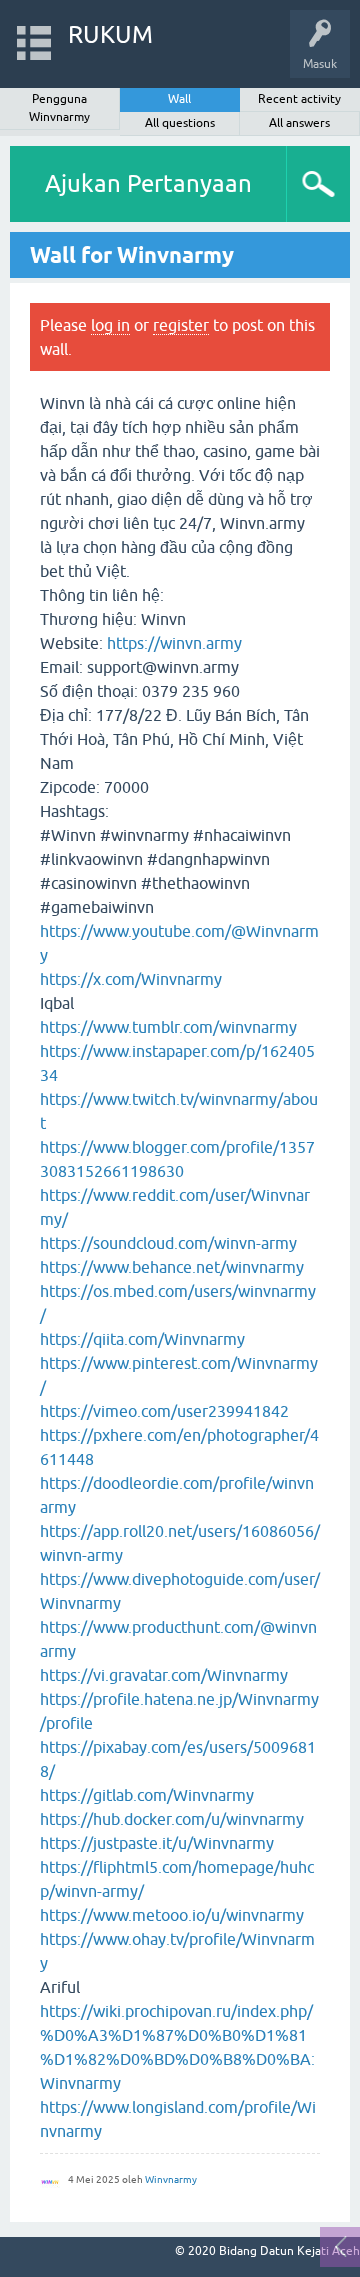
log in (110, 325)
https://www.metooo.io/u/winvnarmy (172, 1915)
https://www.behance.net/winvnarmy (172, 1267)
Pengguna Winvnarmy (59, 108)
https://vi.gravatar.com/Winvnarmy (164, 1675)
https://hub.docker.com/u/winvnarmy (172, 1819)
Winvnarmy (171, 2179)
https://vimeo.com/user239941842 (164, 1411)
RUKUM (110, 34)
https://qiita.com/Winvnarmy (142, 1339)
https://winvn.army (174, 643)
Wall (179, 99)
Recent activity (299, 99)
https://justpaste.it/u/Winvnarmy (157, 1843)
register (181, 325)
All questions (180, 123)
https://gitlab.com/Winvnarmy (147, 1795)
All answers (299, 123)
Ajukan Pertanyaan (148, 183)
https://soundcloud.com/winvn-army (168, 1243)
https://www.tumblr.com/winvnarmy (168, 1027)
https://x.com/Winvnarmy (131, 979)
